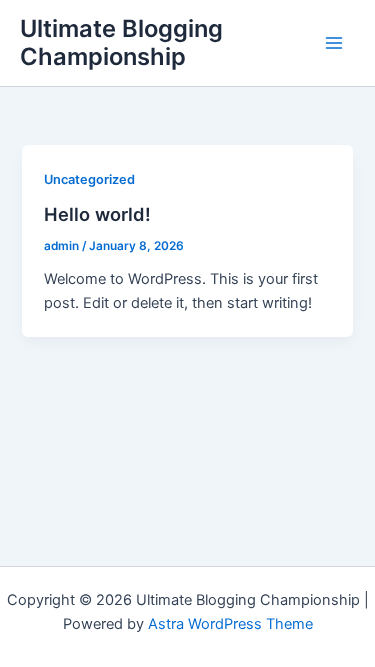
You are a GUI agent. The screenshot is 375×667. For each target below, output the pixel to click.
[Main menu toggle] (334, 43)
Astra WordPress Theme (230, 624)
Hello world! (97, 214)
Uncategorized (89, 179)
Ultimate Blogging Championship (121, 42)
